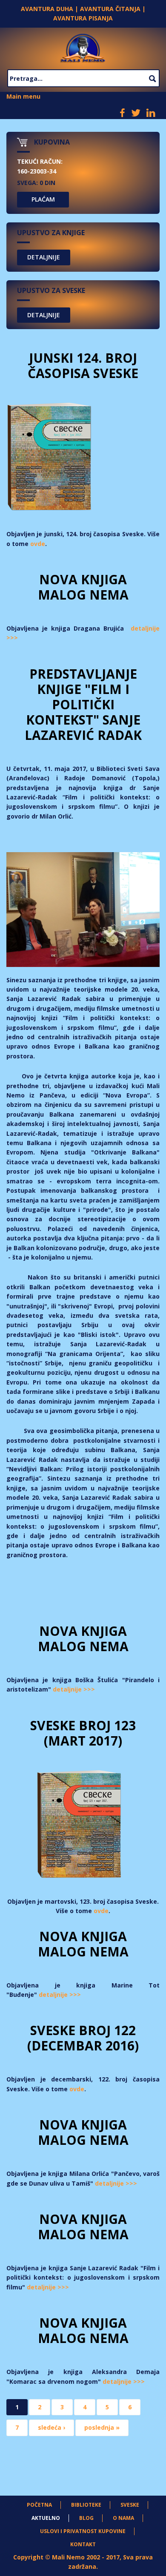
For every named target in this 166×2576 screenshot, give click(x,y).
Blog (86, 2518)
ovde (38, 544)
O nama (123, 2518)
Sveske (130, 2505)
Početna (39, 2505)
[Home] (83, 47)
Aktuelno (46, 2518)
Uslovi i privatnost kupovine (83, 2531)
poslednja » (102, 2427)
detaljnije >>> (74, 1689)
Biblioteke (86, 2505)
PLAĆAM (43, 199)
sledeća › (52, 2427)
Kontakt (83, 2544)
